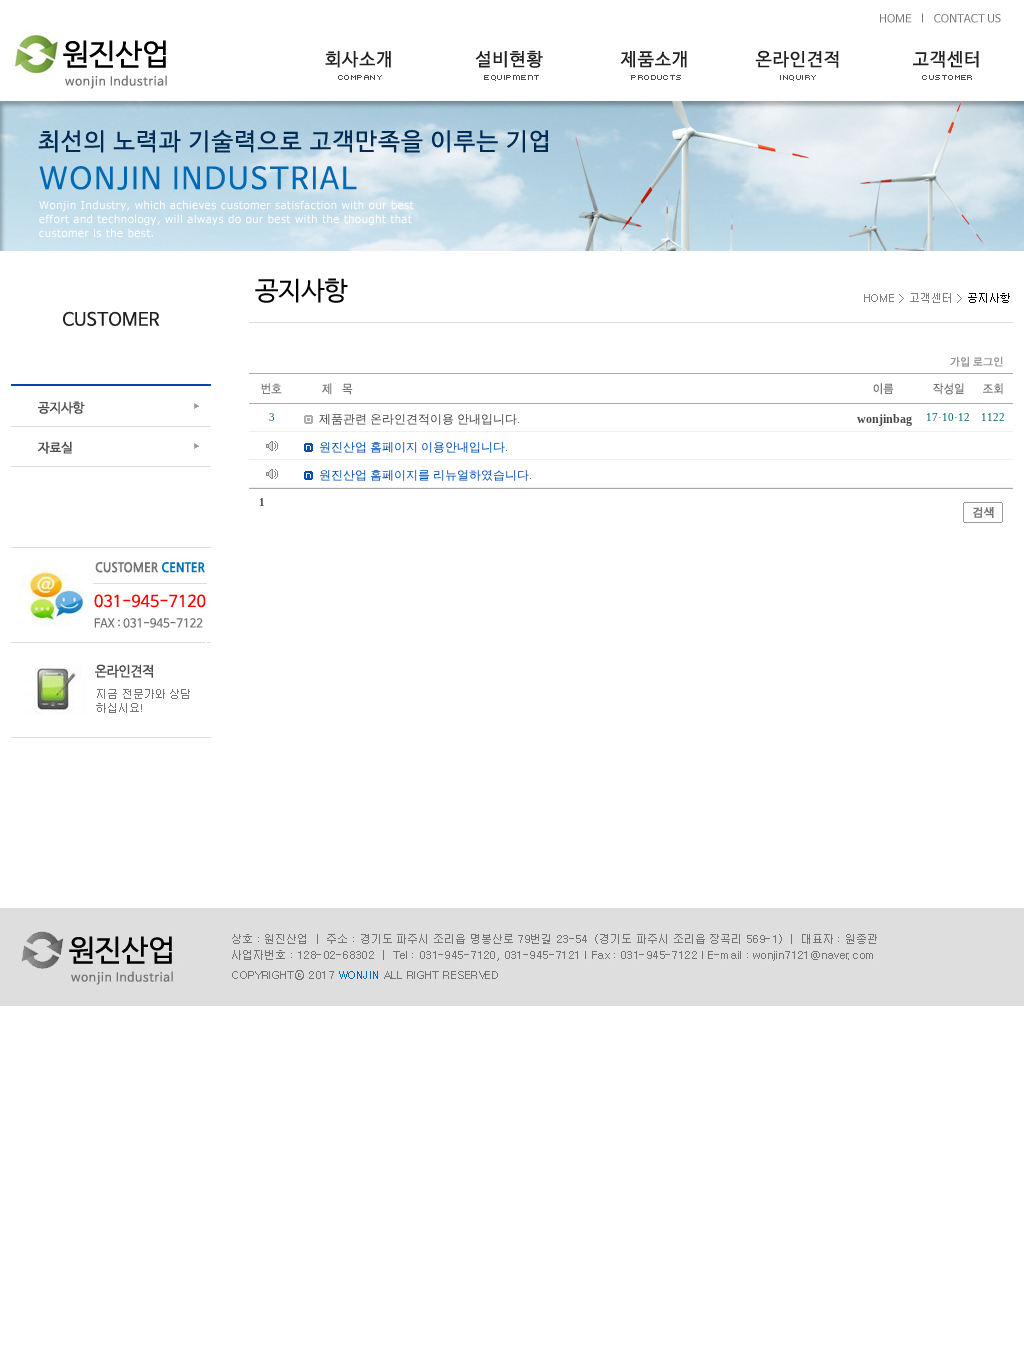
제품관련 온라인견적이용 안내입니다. (419, 419)
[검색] (983, 519)
